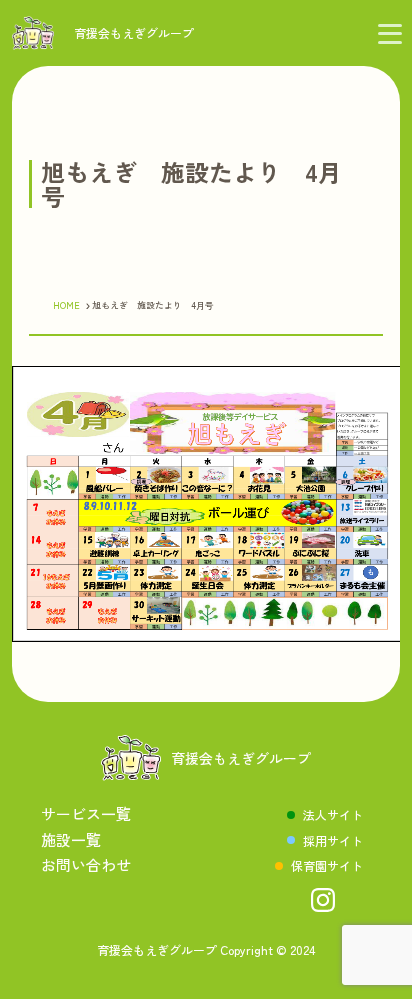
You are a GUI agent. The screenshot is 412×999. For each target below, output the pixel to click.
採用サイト (333, 840)
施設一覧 (71, 839)
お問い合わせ (86, 864)
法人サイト (333, 814)
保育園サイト (327, 865)
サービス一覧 (86, 813)
